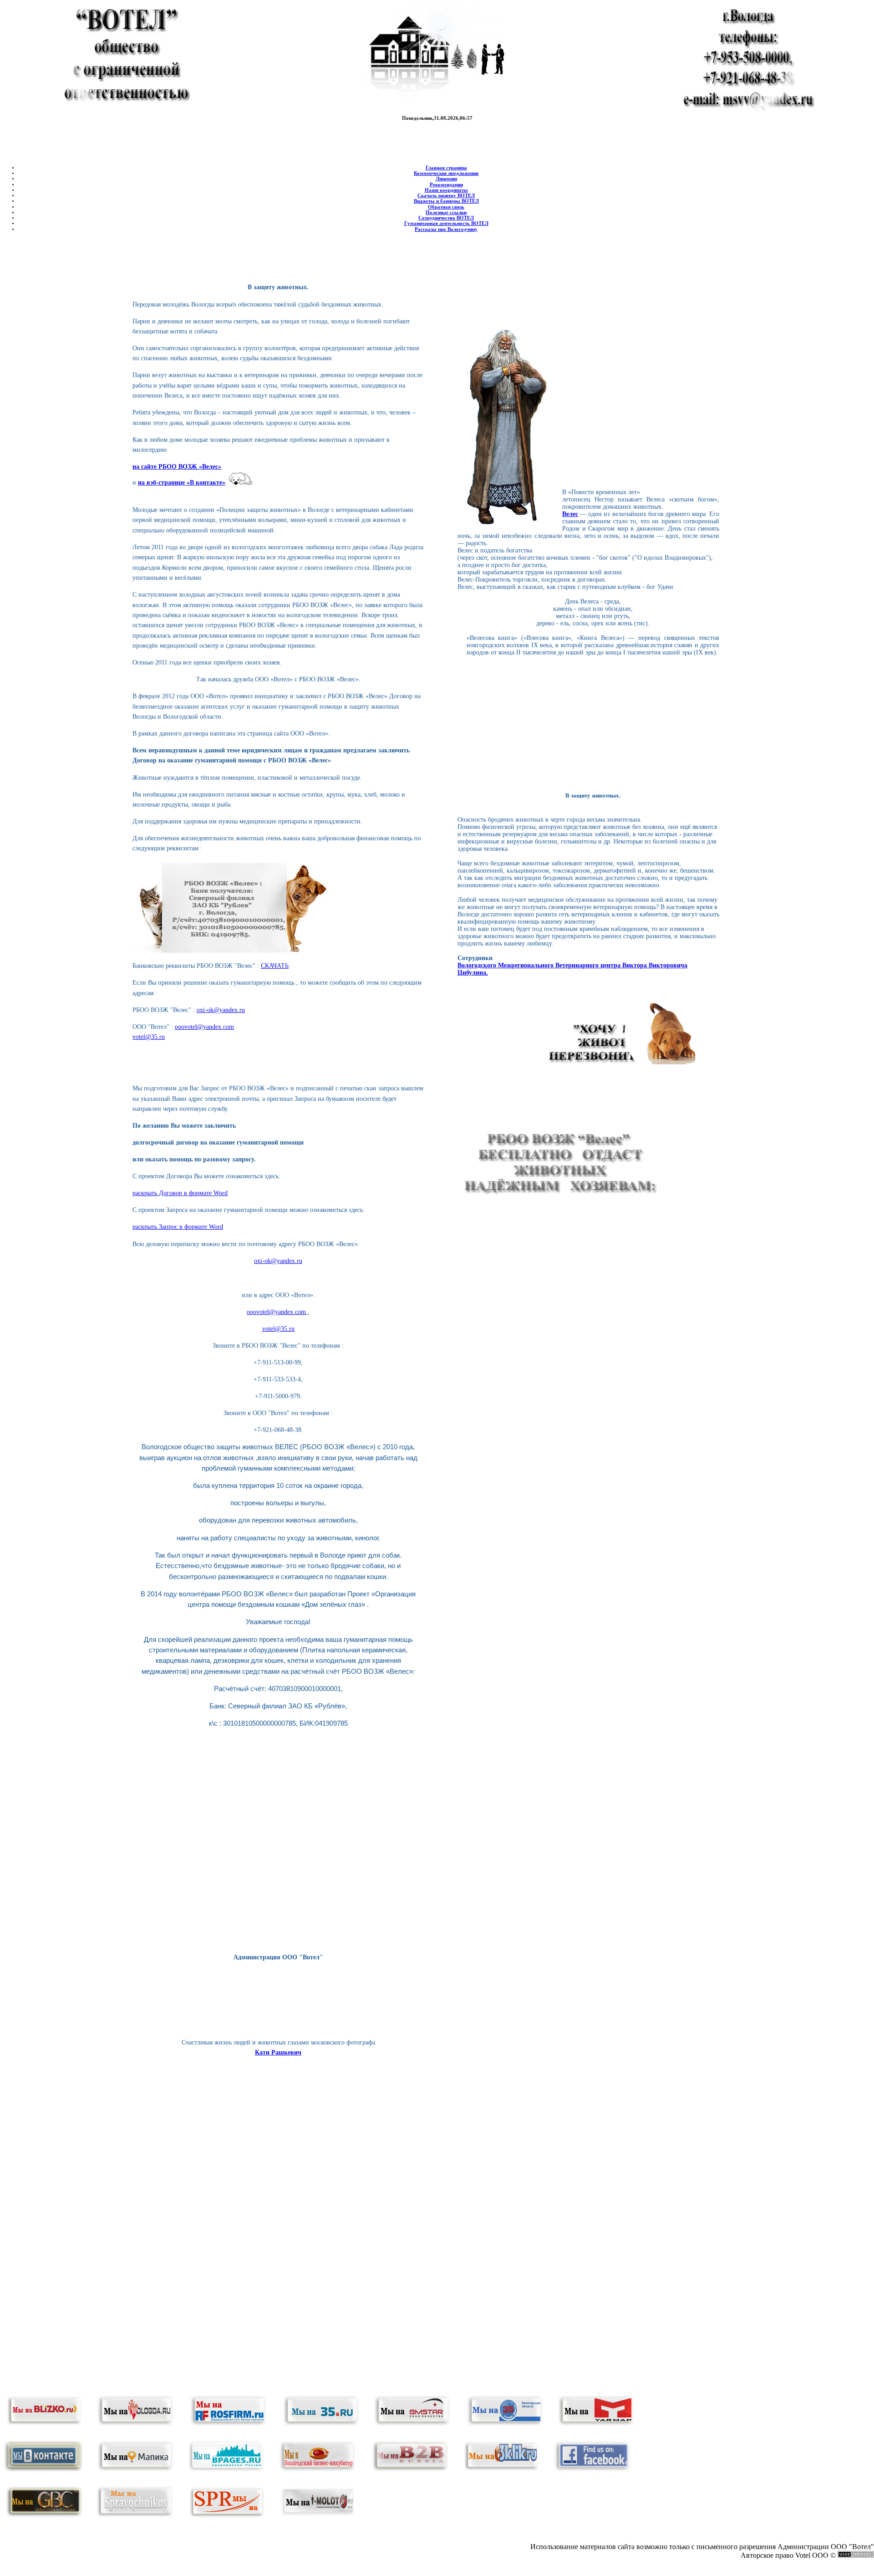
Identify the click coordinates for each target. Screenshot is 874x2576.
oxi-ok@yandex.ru (221, 1010)
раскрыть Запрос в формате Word (178, 1227)
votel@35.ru (149, 1037)
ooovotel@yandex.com (204, 1027)
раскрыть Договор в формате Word (180, 1193)
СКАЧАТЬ (275, 966)
